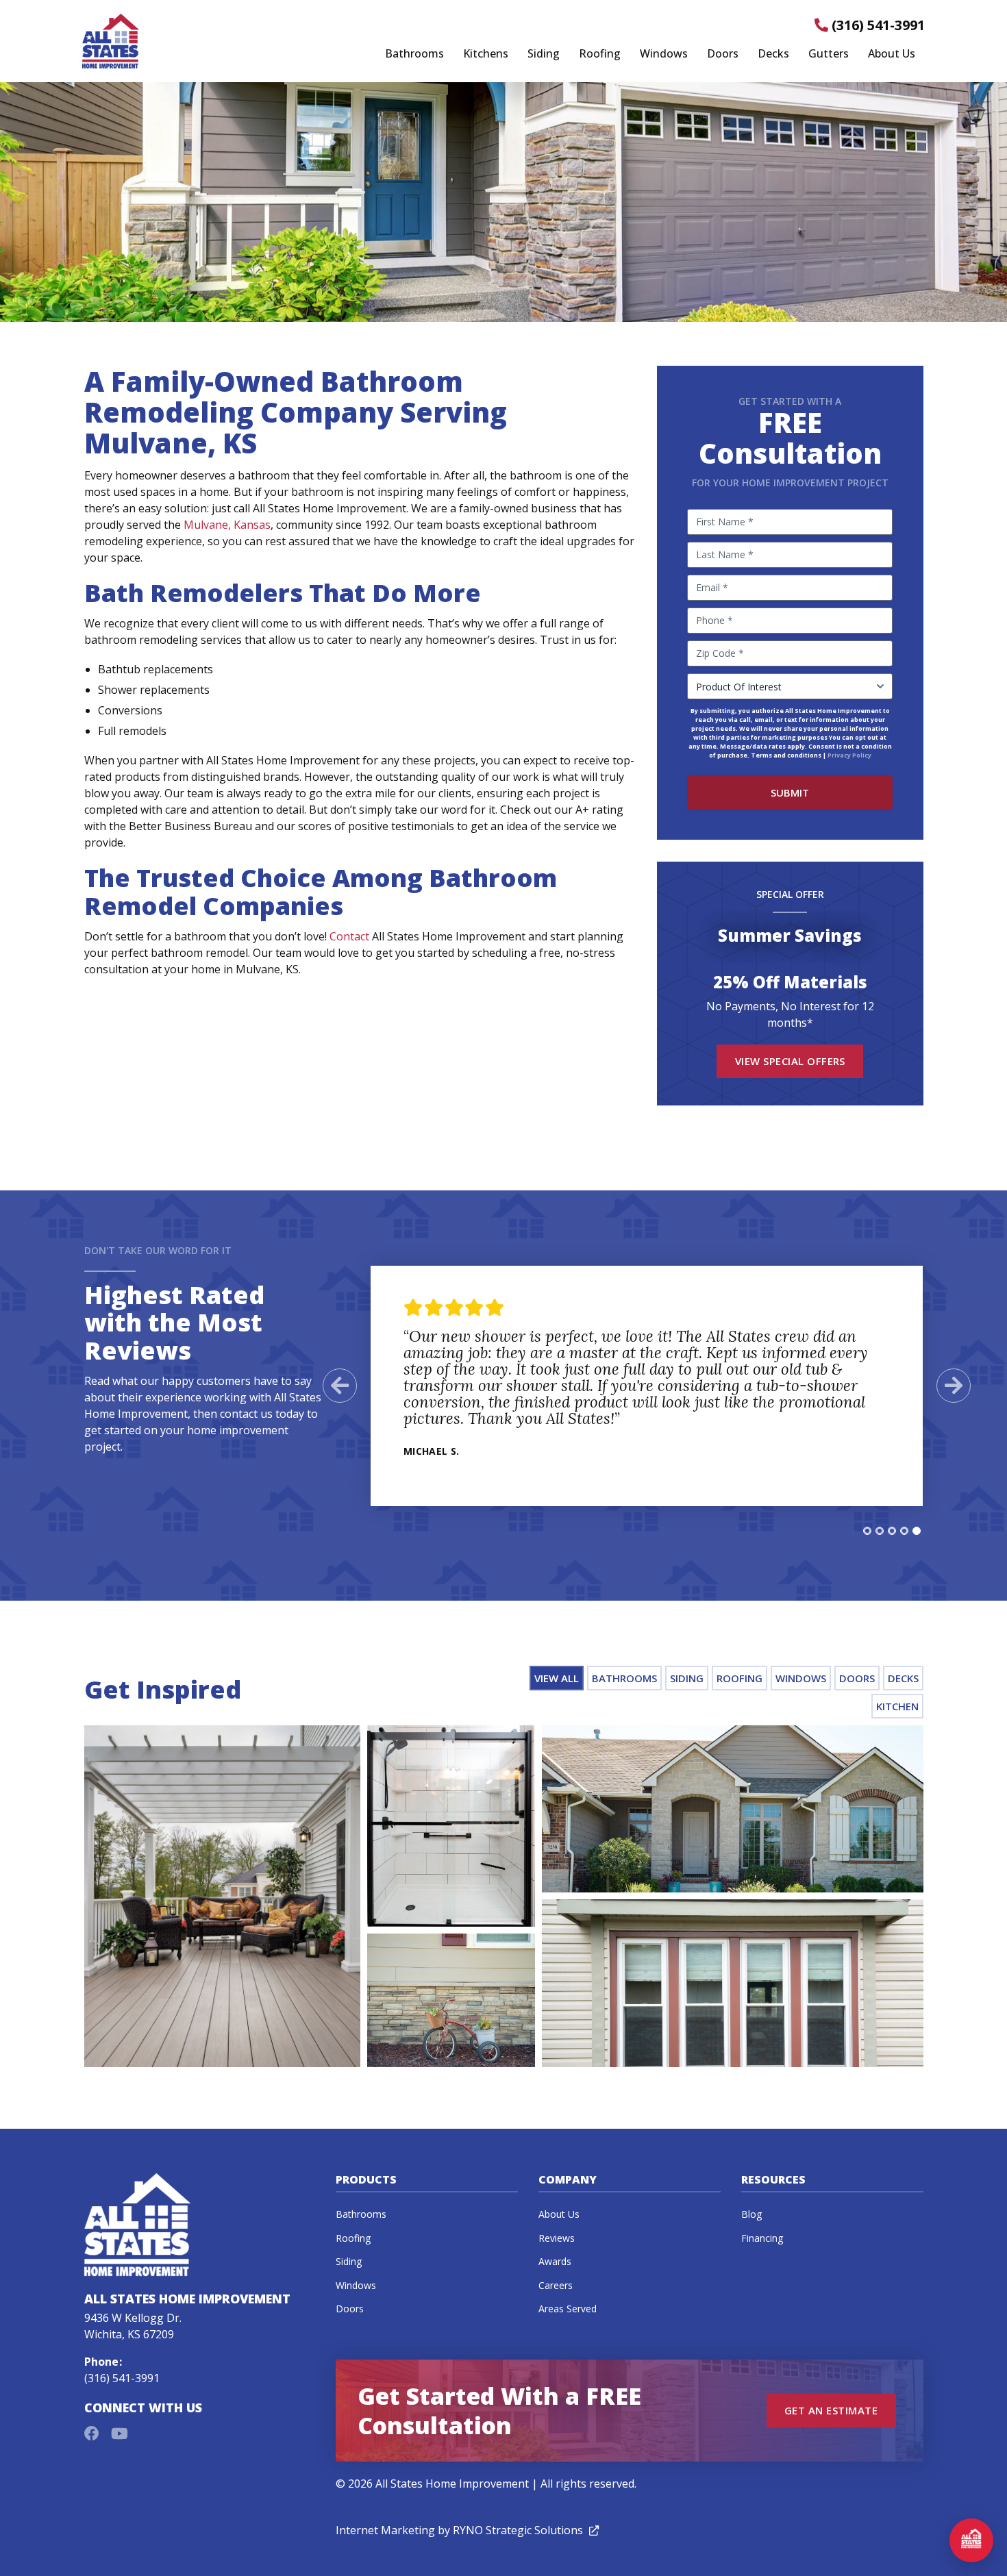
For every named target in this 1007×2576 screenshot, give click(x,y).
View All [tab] (557, 1678)
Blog (751, 2214)
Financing (762, 2238)
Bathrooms (414, 54)
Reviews (557, 2238)
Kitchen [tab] (897, 1706)
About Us (892, 54)
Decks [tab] (903, 1678)
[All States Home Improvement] (111, 41)
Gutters (829, 54)
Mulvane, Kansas (227, 525)
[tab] (867, 1531)
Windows (664, 54)
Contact (349, 936)
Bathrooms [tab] (624, 1678)
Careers (556, 2285)
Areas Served (568, 2309)
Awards (555, 2261)
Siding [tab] (687, 1678)
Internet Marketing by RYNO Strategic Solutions (467, 2530)
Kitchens (486, 54)
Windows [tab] (801, 1678)
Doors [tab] (857, 1678)
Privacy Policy (849, 755)
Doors (723, 54)
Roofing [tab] (739, 1678)
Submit (790, 792)
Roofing (600, 54)
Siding (544, 54)
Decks (773, 54)
